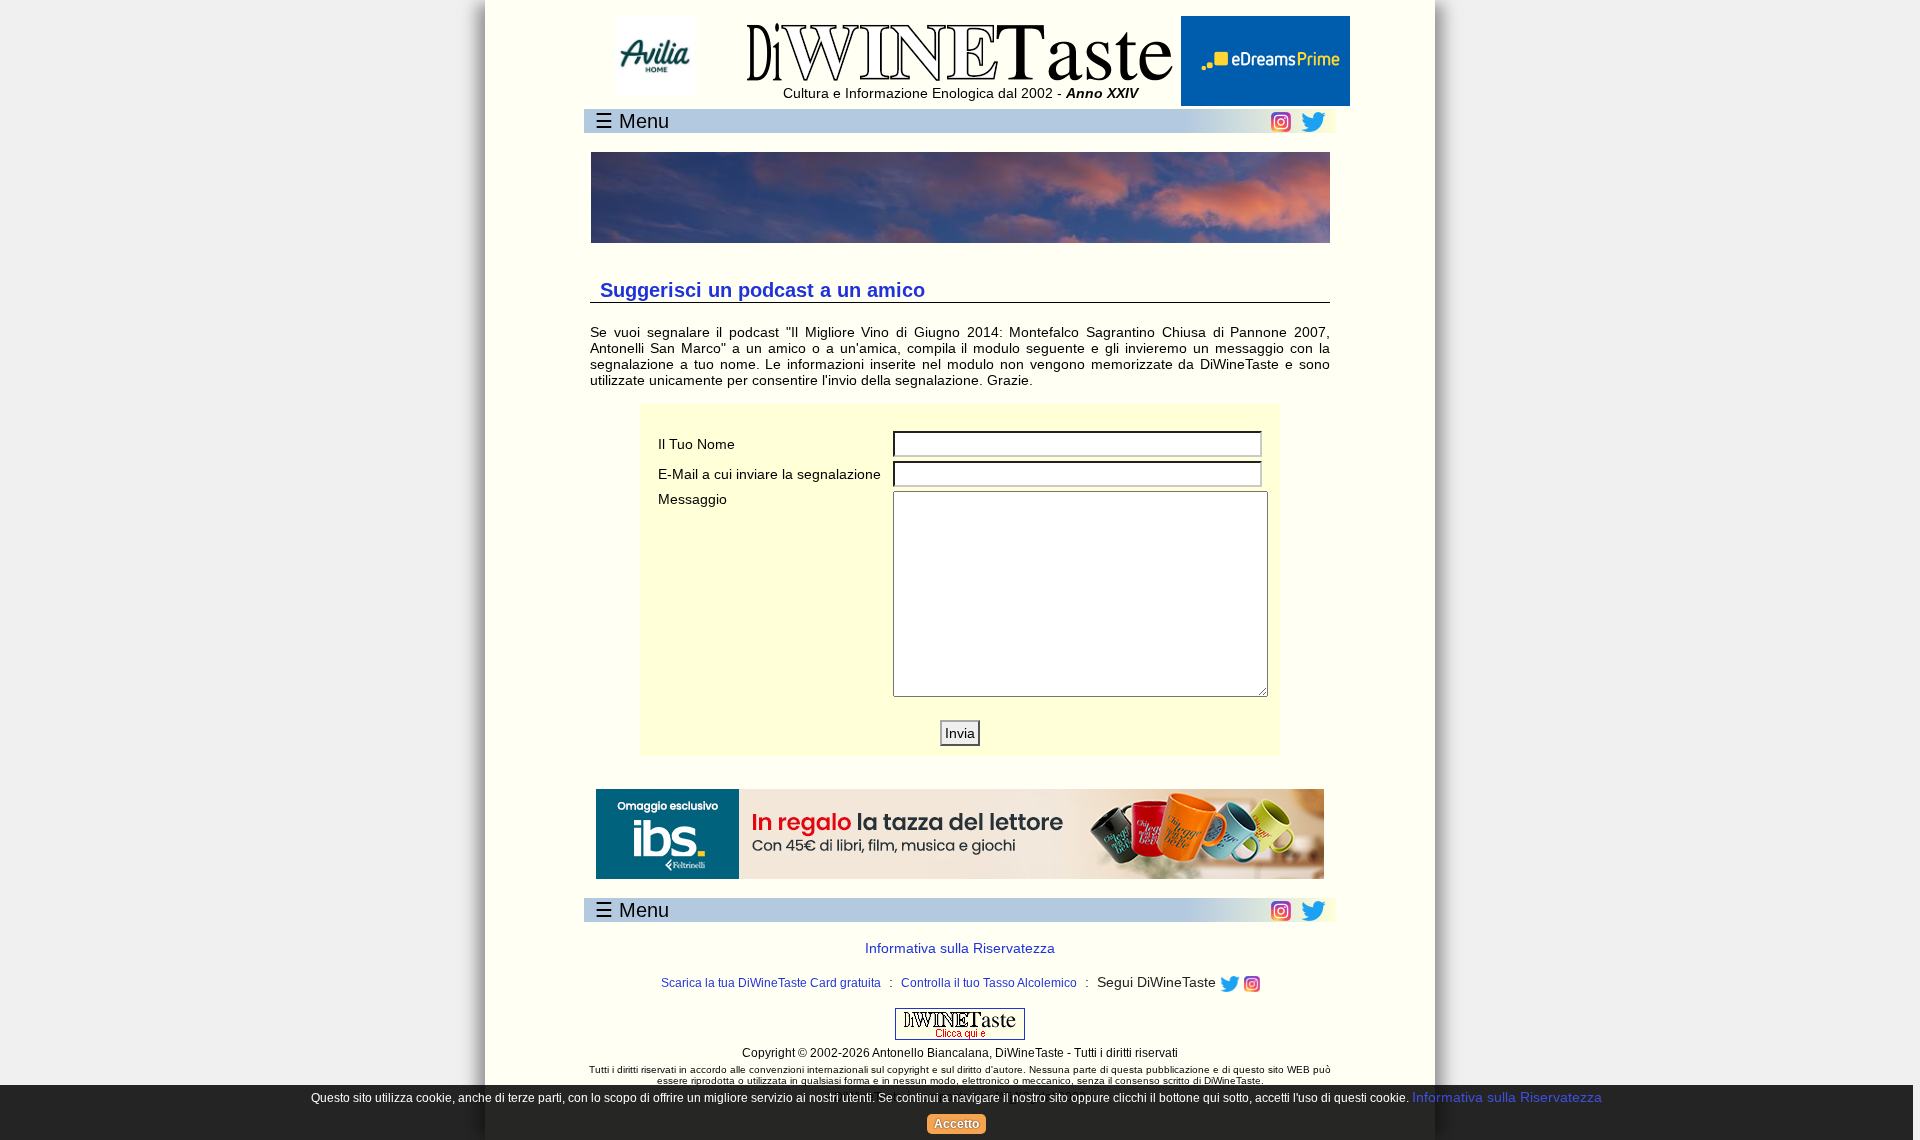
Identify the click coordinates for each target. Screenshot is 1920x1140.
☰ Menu (632, 121)
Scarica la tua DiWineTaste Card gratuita (771, 983)
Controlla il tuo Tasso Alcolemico (989, 983)
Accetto (956, 1124)
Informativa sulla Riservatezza (960, 948)
